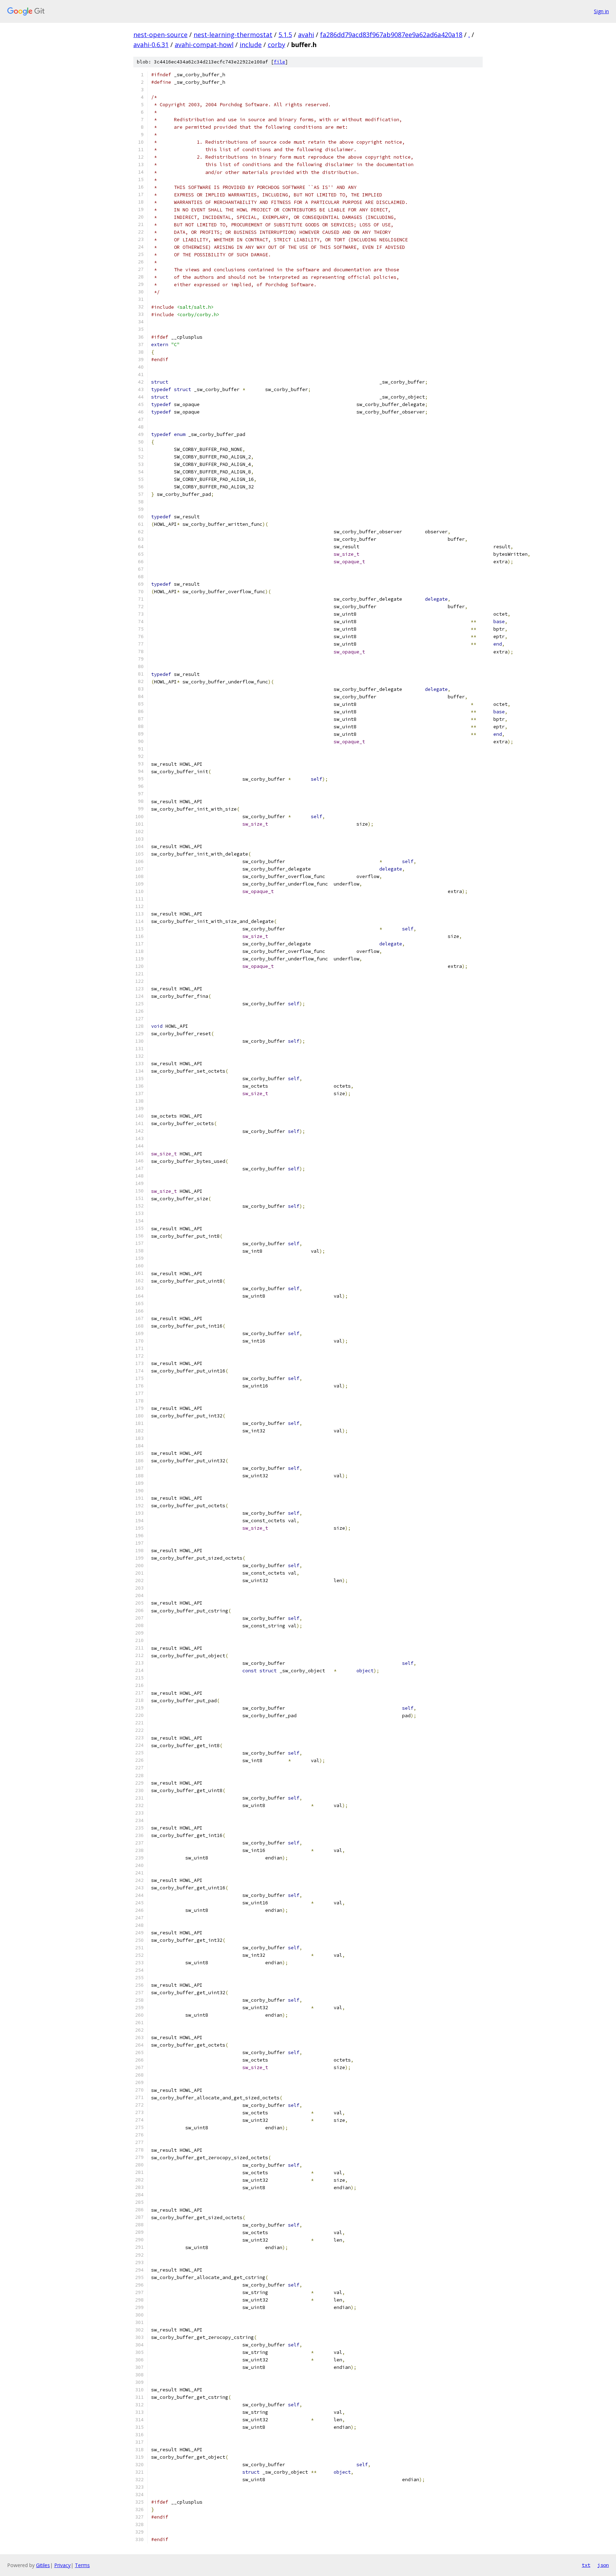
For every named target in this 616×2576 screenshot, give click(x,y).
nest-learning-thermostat (233, 35)
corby (276, 45)
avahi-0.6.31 (151, 45)
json (603, 2565)
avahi (306, 35)
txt (586, 2565)
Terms (82, 2565)
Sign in (601, 11)
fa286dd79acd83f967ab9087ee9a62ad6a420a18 (391, 35)
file (279, 62)
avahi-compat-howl (204, 45)
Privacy (62, 2565)
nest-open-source (160, 35)
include (251, 45)
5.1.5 (285, 35)
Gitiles (43, 2565)
